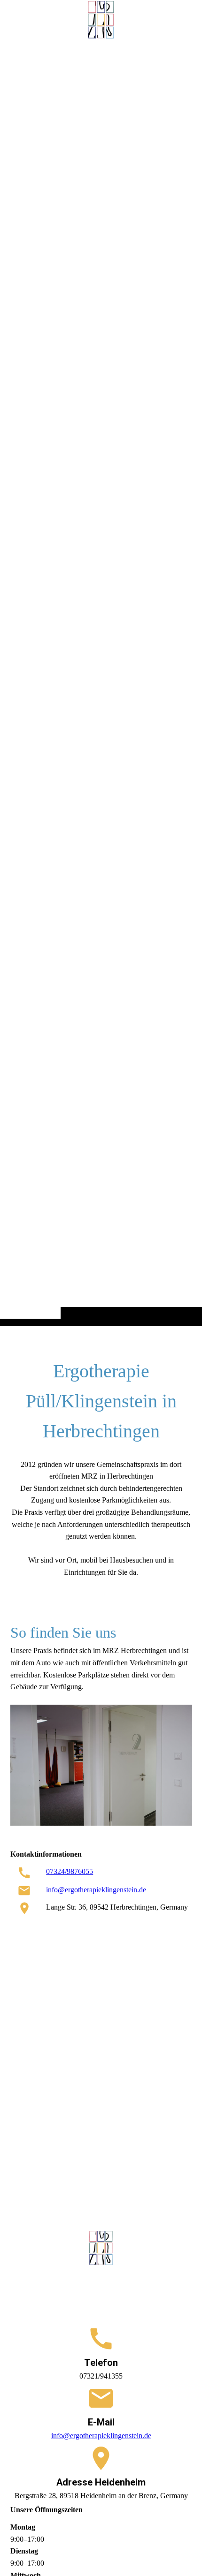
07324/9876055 (70, 1871)
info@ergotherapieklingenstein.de (96, 1890)
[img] (101, 682)
